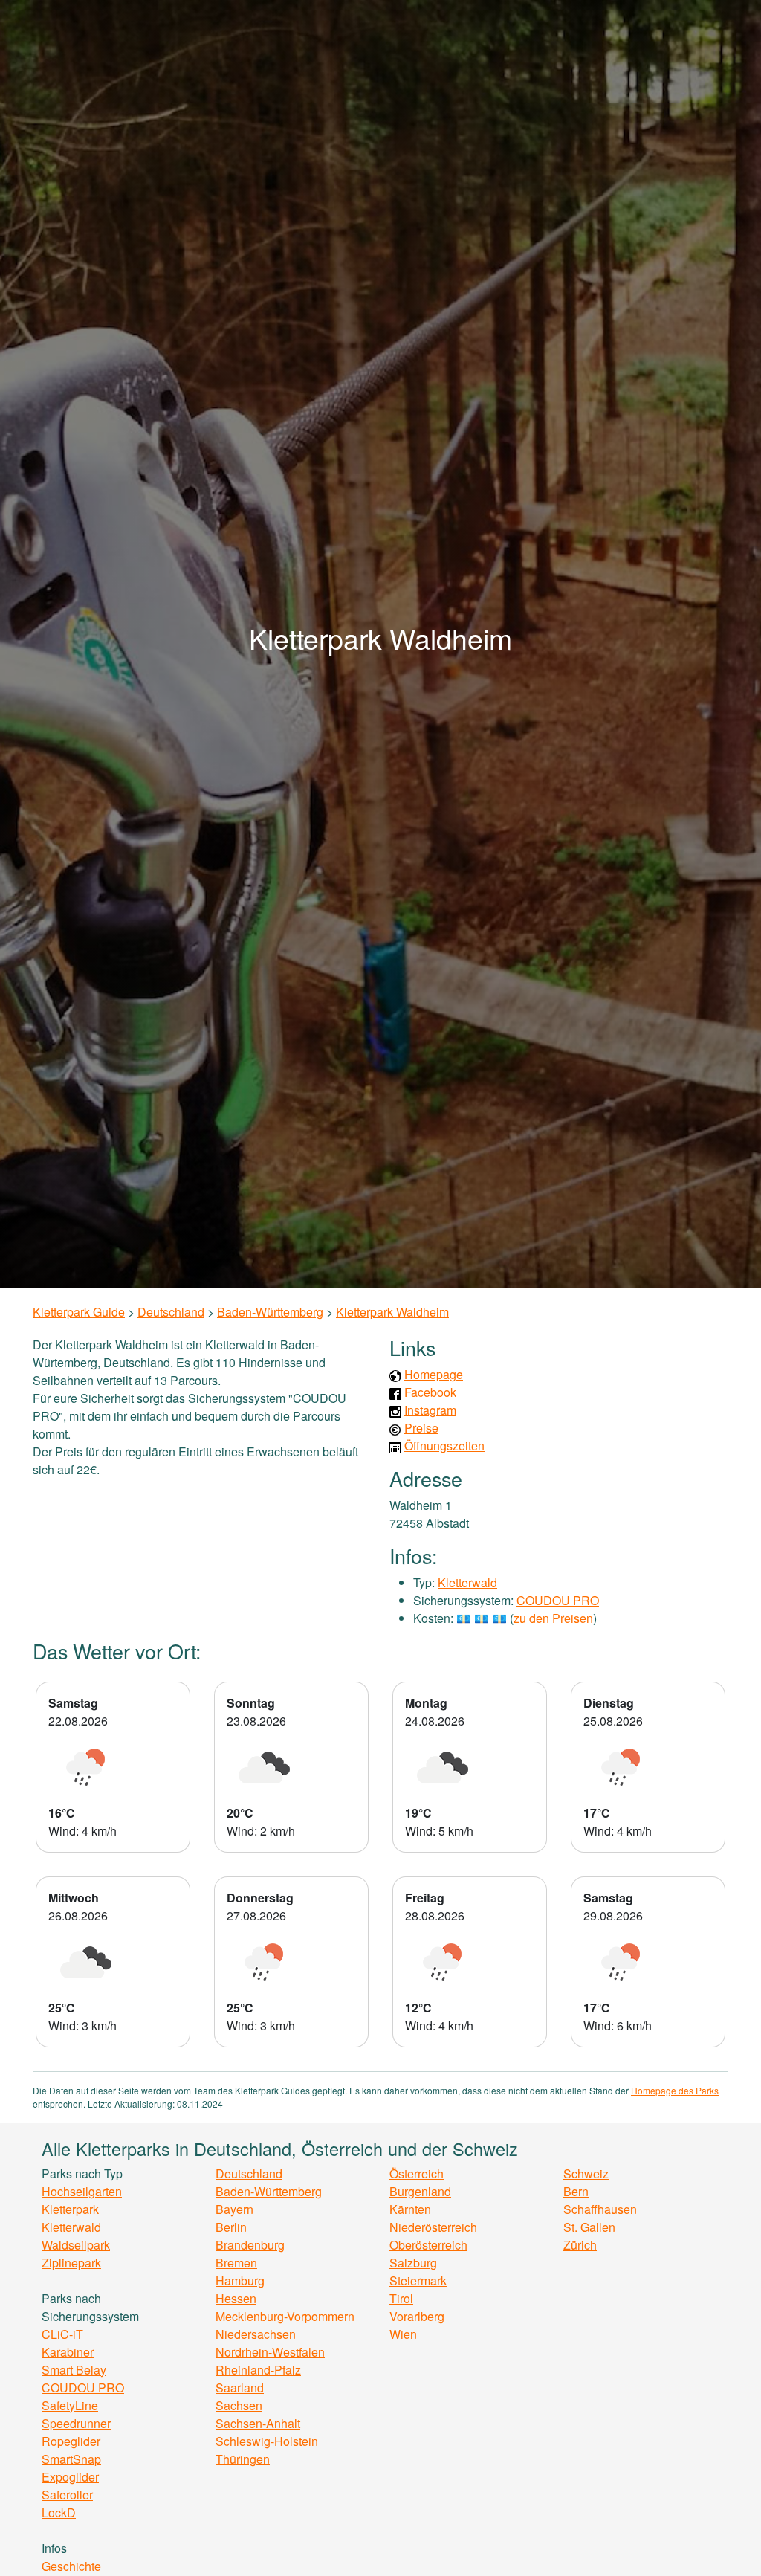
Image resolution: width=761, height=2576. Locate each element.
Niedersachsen (256, 2334)
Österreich (417, 2173)
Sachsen (239, 2405)
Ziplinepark (71, 2263)
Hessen (236, 2298)
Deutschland (171, 1312)
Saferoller (67, 2495)
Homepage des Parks (675, 2090)
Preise (421, 1428)
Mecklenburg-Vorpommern (285, 2316)
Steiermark (418, 2280)
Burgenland (420, 2191)
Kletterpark (70, 2209)
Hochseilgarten (82, 2191)
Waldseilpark (76, 2245)
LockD (59, 2512)
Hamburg (240, 2280)
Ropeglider (71, 2441)
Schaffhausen (600, 2209)
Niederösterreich (433, 2227)
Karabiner (68, 2352)
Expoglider (70, 2477)
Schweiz (586, 2173)
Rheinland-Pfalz (258, 2370)
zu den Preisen (553, 1618)
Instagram (430, 1410)
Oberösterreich (428, 2245)
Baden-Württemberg (270, 1312)
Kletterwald (467, 1582)
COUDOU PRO (558, 1600)
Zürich (580, 2245)
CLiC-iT (62, 2334)
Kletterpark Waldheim (392, 1312)
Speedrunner (76, 2423)
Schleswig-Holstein (267, 2441)
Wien (403, 2334)
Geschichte (71, 2566)
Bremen (236, 2263)
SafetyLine (70, 2405)
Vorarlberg (417, 2316)
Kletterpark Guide (79, 1312)
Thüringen (243, 2459)
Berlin (231, 2227)
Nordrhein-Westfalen (270, 2352)
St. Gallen (589, 2227)
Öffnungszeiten (444, 1446)
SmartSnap (71, 2459)
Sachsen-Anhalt (258, 2423)
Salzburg (413, 2263)
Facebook (430, 1392)
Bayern (234, 2209)
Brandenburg (250, 2245)
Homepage (434, 1374)
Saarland (240, 2388)
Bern (576, 2191)
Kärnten (410, 2209)
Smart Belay (74, 2370)
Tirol (401, 2298)
